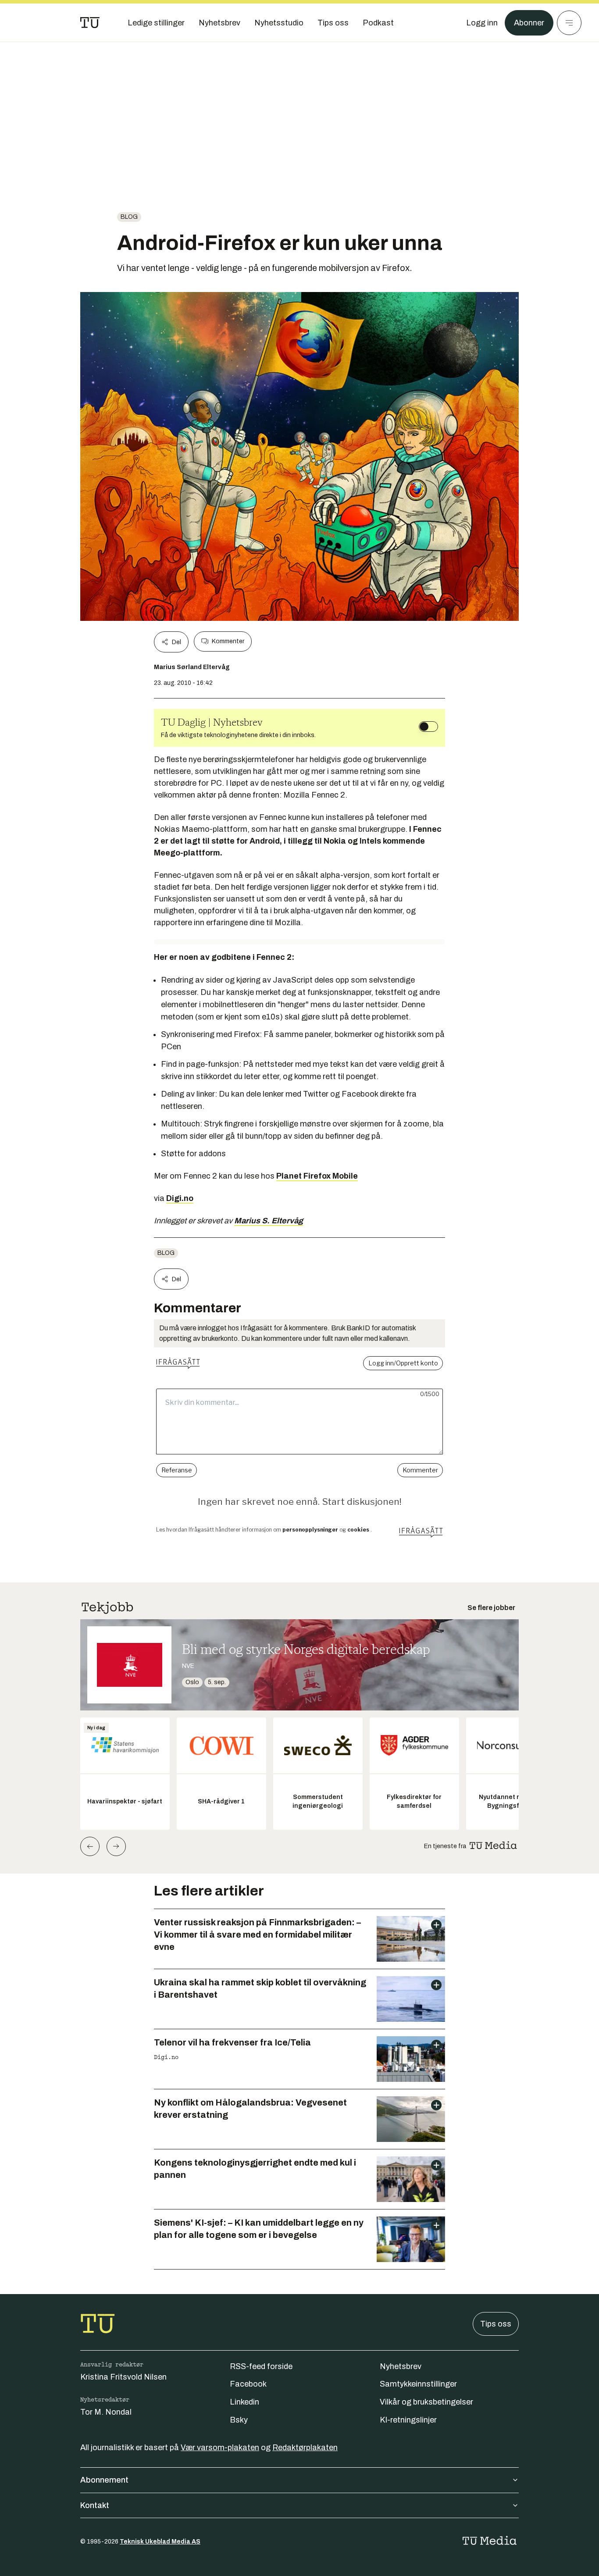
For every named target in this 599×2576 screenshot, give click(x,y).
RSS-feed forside (261, 2366)
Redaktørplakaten (305, 2448)
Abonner (529, 23)
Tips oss (496, 2324)
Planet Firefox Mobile (317, 1176)
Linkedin (244, 2402)
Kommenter (228, 641)
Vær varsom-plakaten (220, 2448)
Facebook (248, 2384)
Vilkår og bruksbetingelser (426, 2402)
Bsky (239, 2420)
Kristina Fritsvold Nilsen (123, 2377)
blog (129, 217)
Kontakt (95, 2505)
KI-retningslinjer (408, 2420)
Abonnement (104, 2480)
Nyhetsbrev (401, 2366)
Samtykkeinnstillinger (418, 2384)
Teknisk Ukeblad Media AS (160, 2542)
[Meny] (569, 23)
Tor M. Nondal (106, 2412)
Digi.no (180, 1198)
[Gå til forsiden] (90, 23)
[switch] (428, 727)
